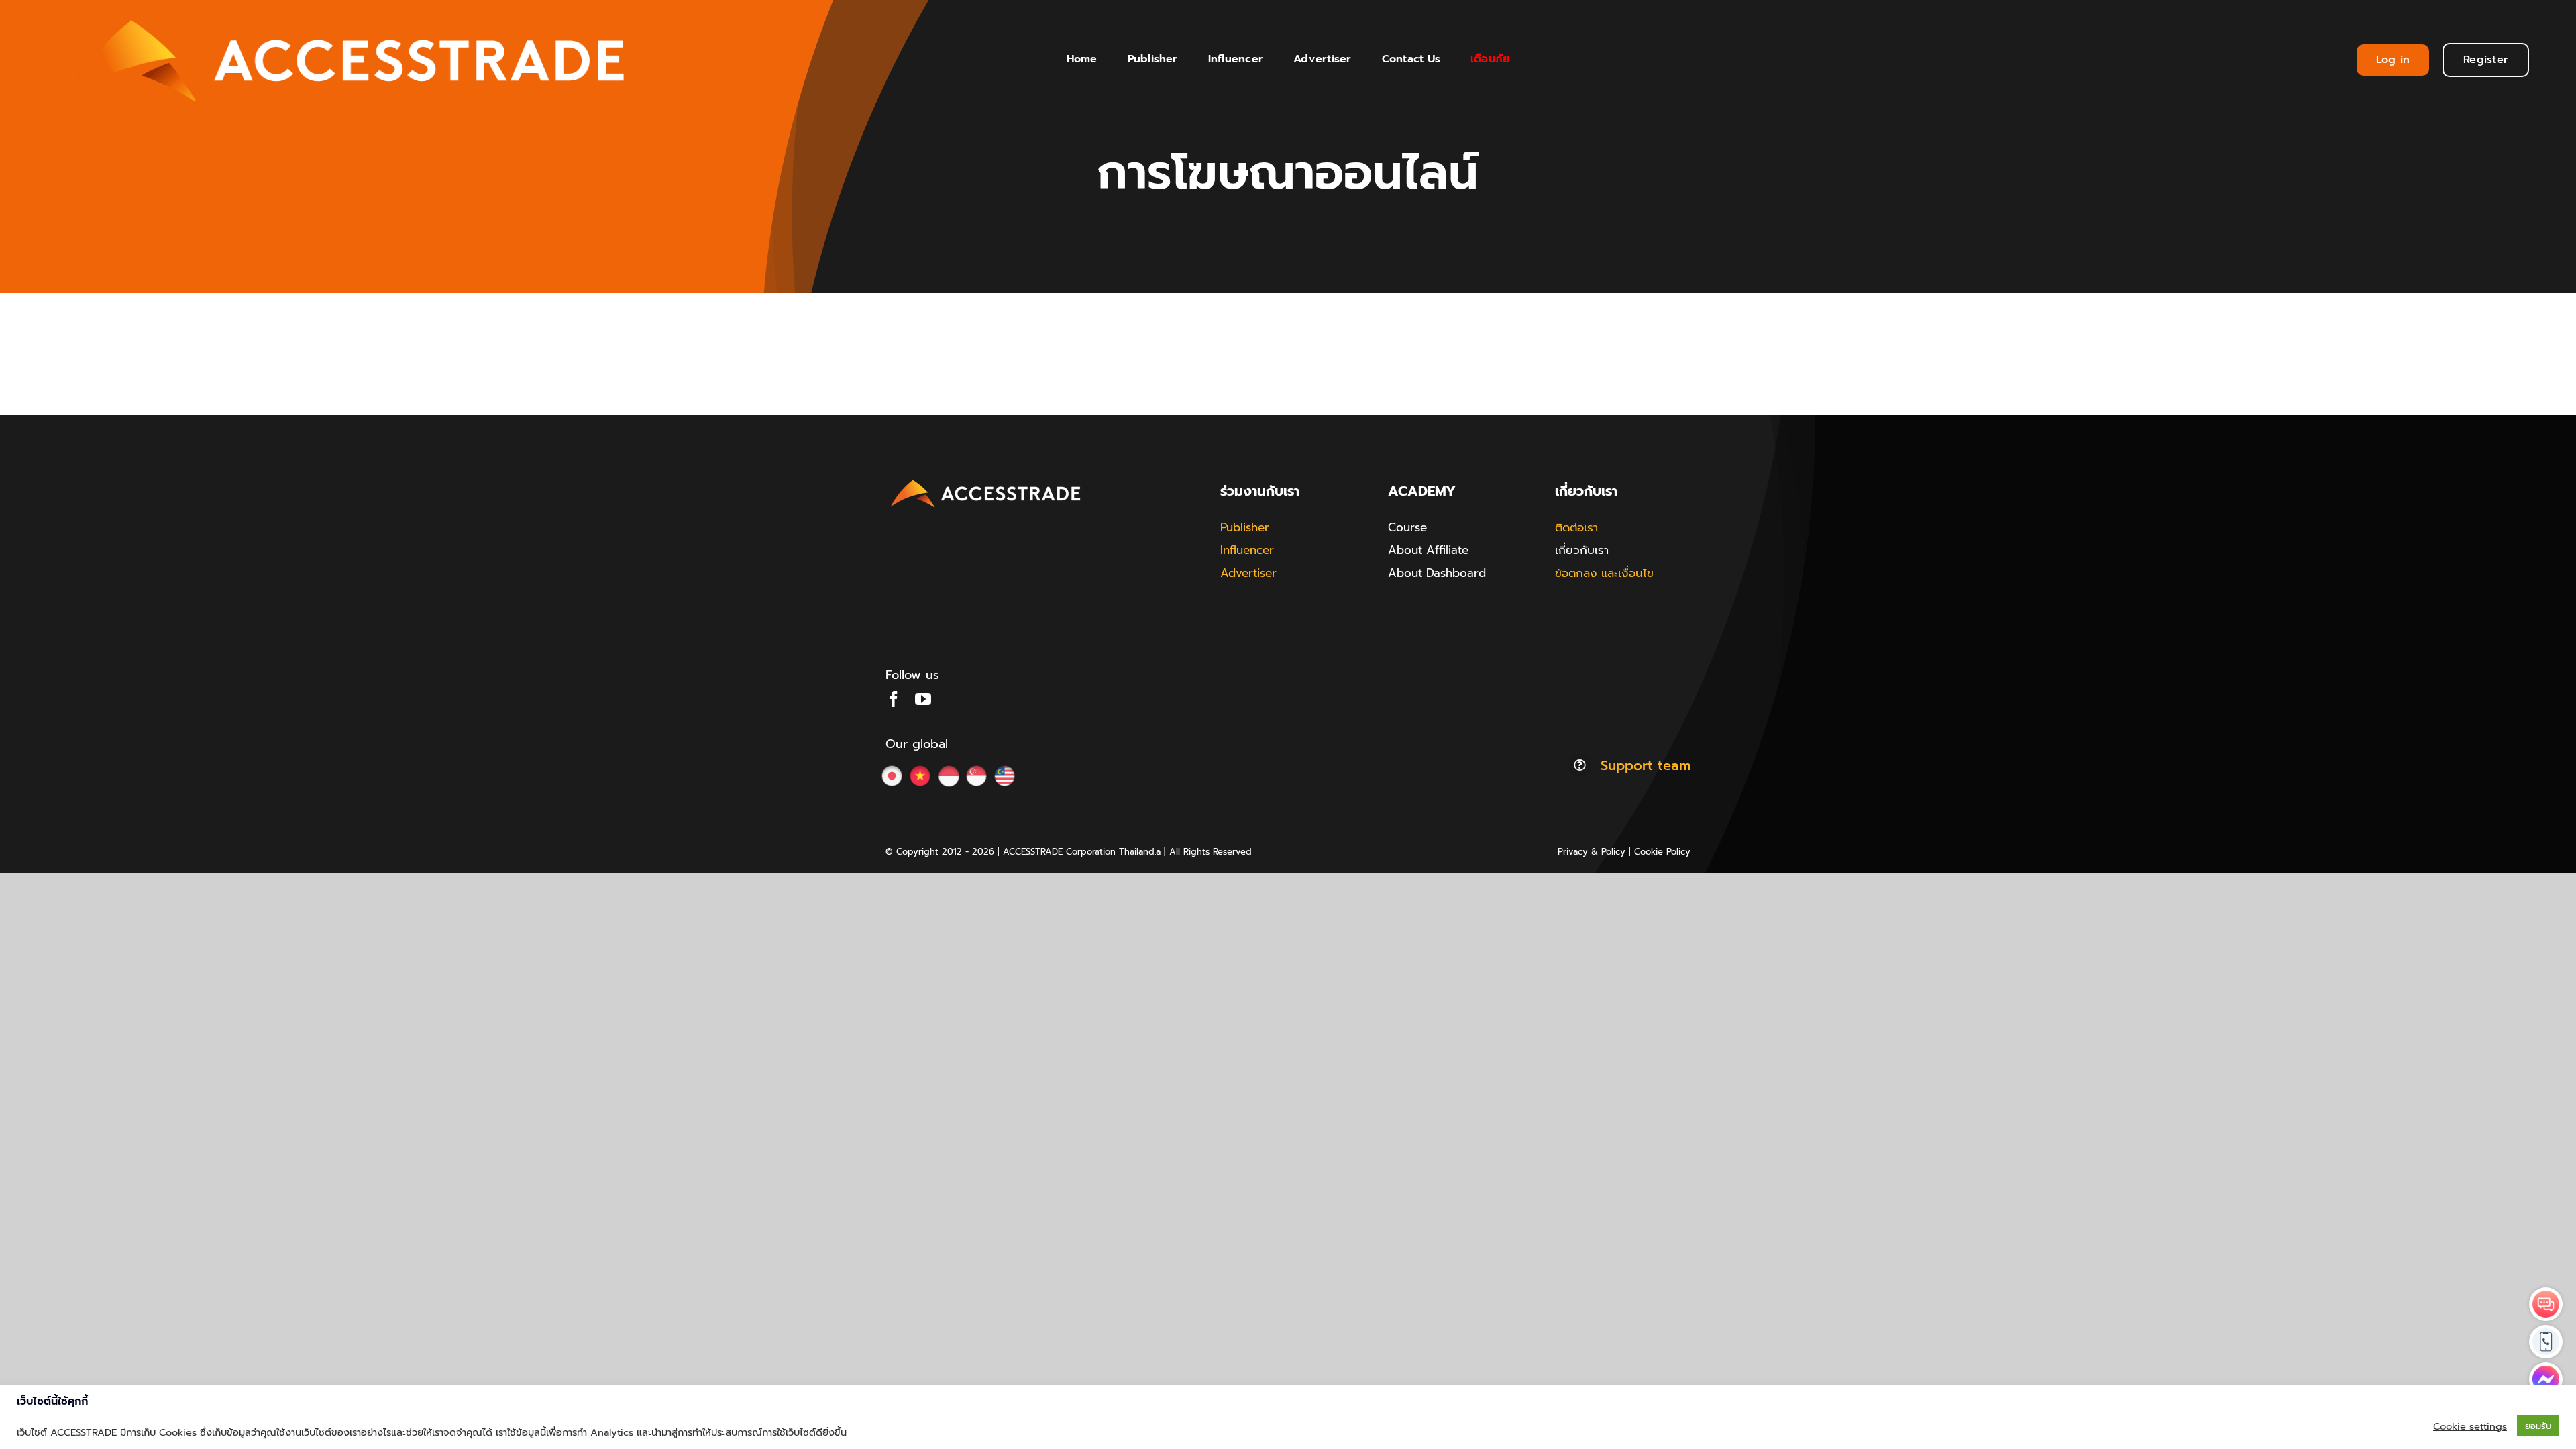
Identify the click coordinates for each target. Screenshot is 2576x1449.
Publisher (1245, 527)
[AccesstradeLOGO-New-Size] (986, 480)
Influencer (1247, 550)
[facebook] (894, 699)
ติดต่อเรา (1576, 527)
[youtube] (923, 699)
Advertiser (1248, 573)
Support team (1646, 765)
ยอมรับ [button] (2538, 1426)
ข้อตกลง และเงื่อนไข (1604, 573)
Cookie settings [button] (2470, 1426)
